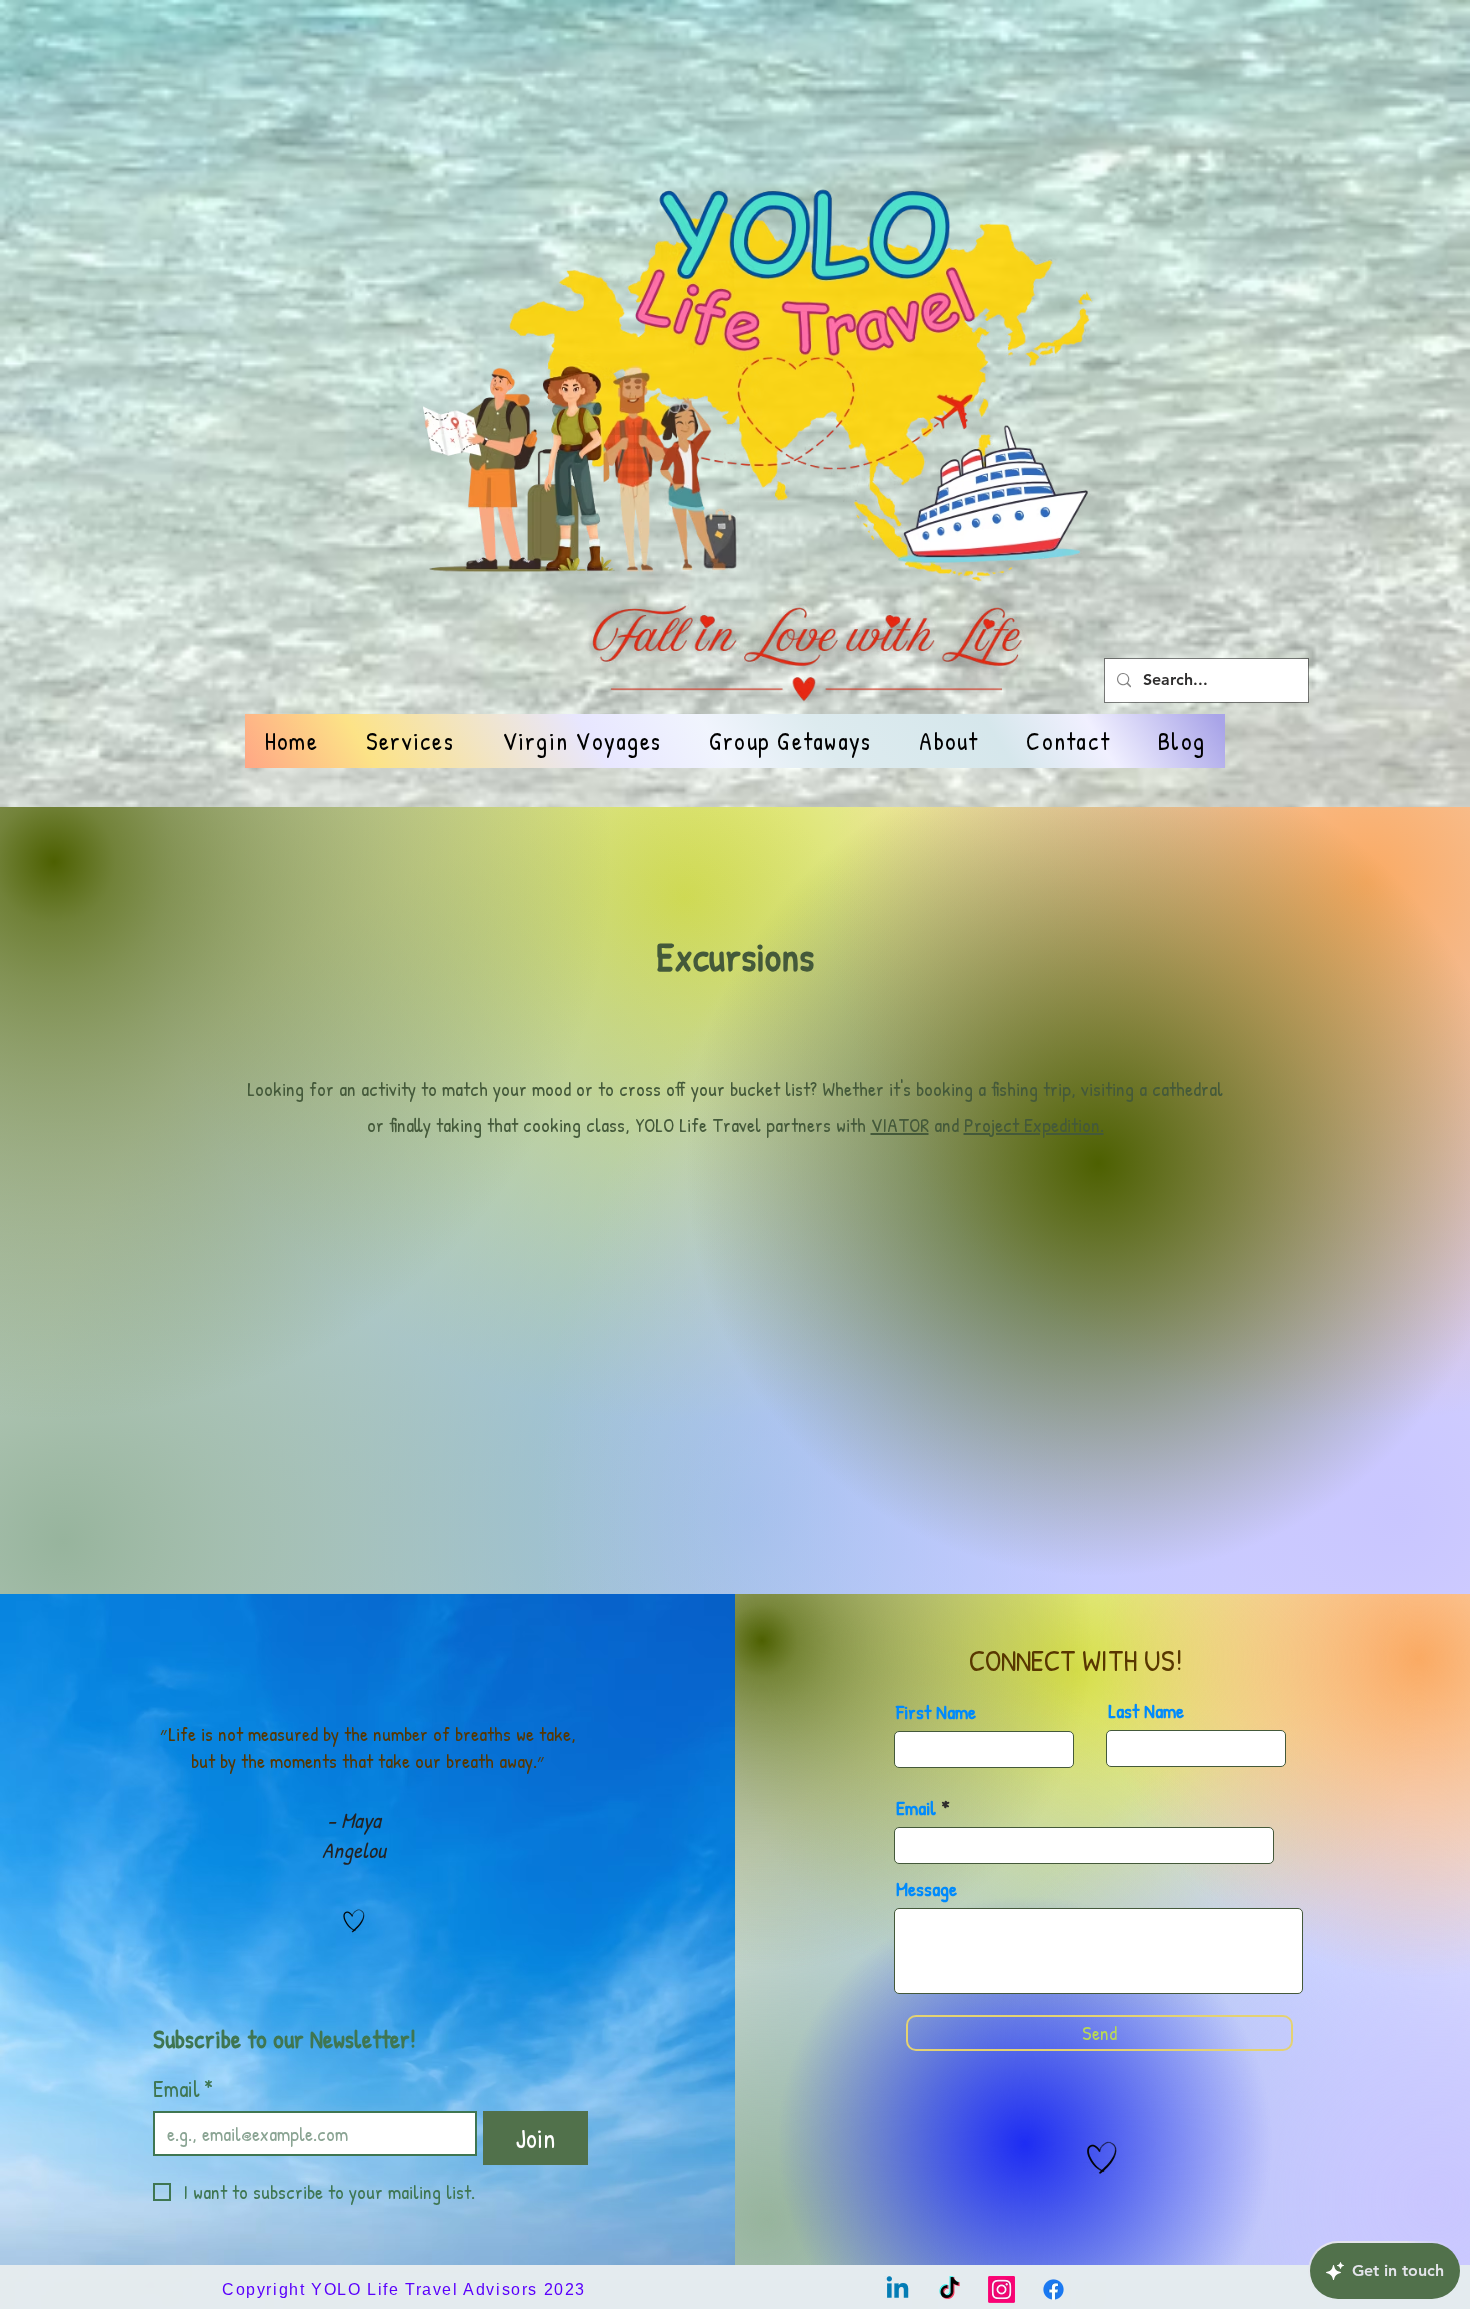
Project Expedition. (1034, 1124)
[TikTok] (949, 2289)
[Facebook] (1053, 2289)
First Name (936, 1712)
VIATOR (900, 1124)
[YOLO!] (354, 1921)
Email (183, 2089)
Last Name (1146, 1711)
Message (926, 1889)
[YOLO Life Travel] (897, 2289)
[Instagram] (1001, 2289)
